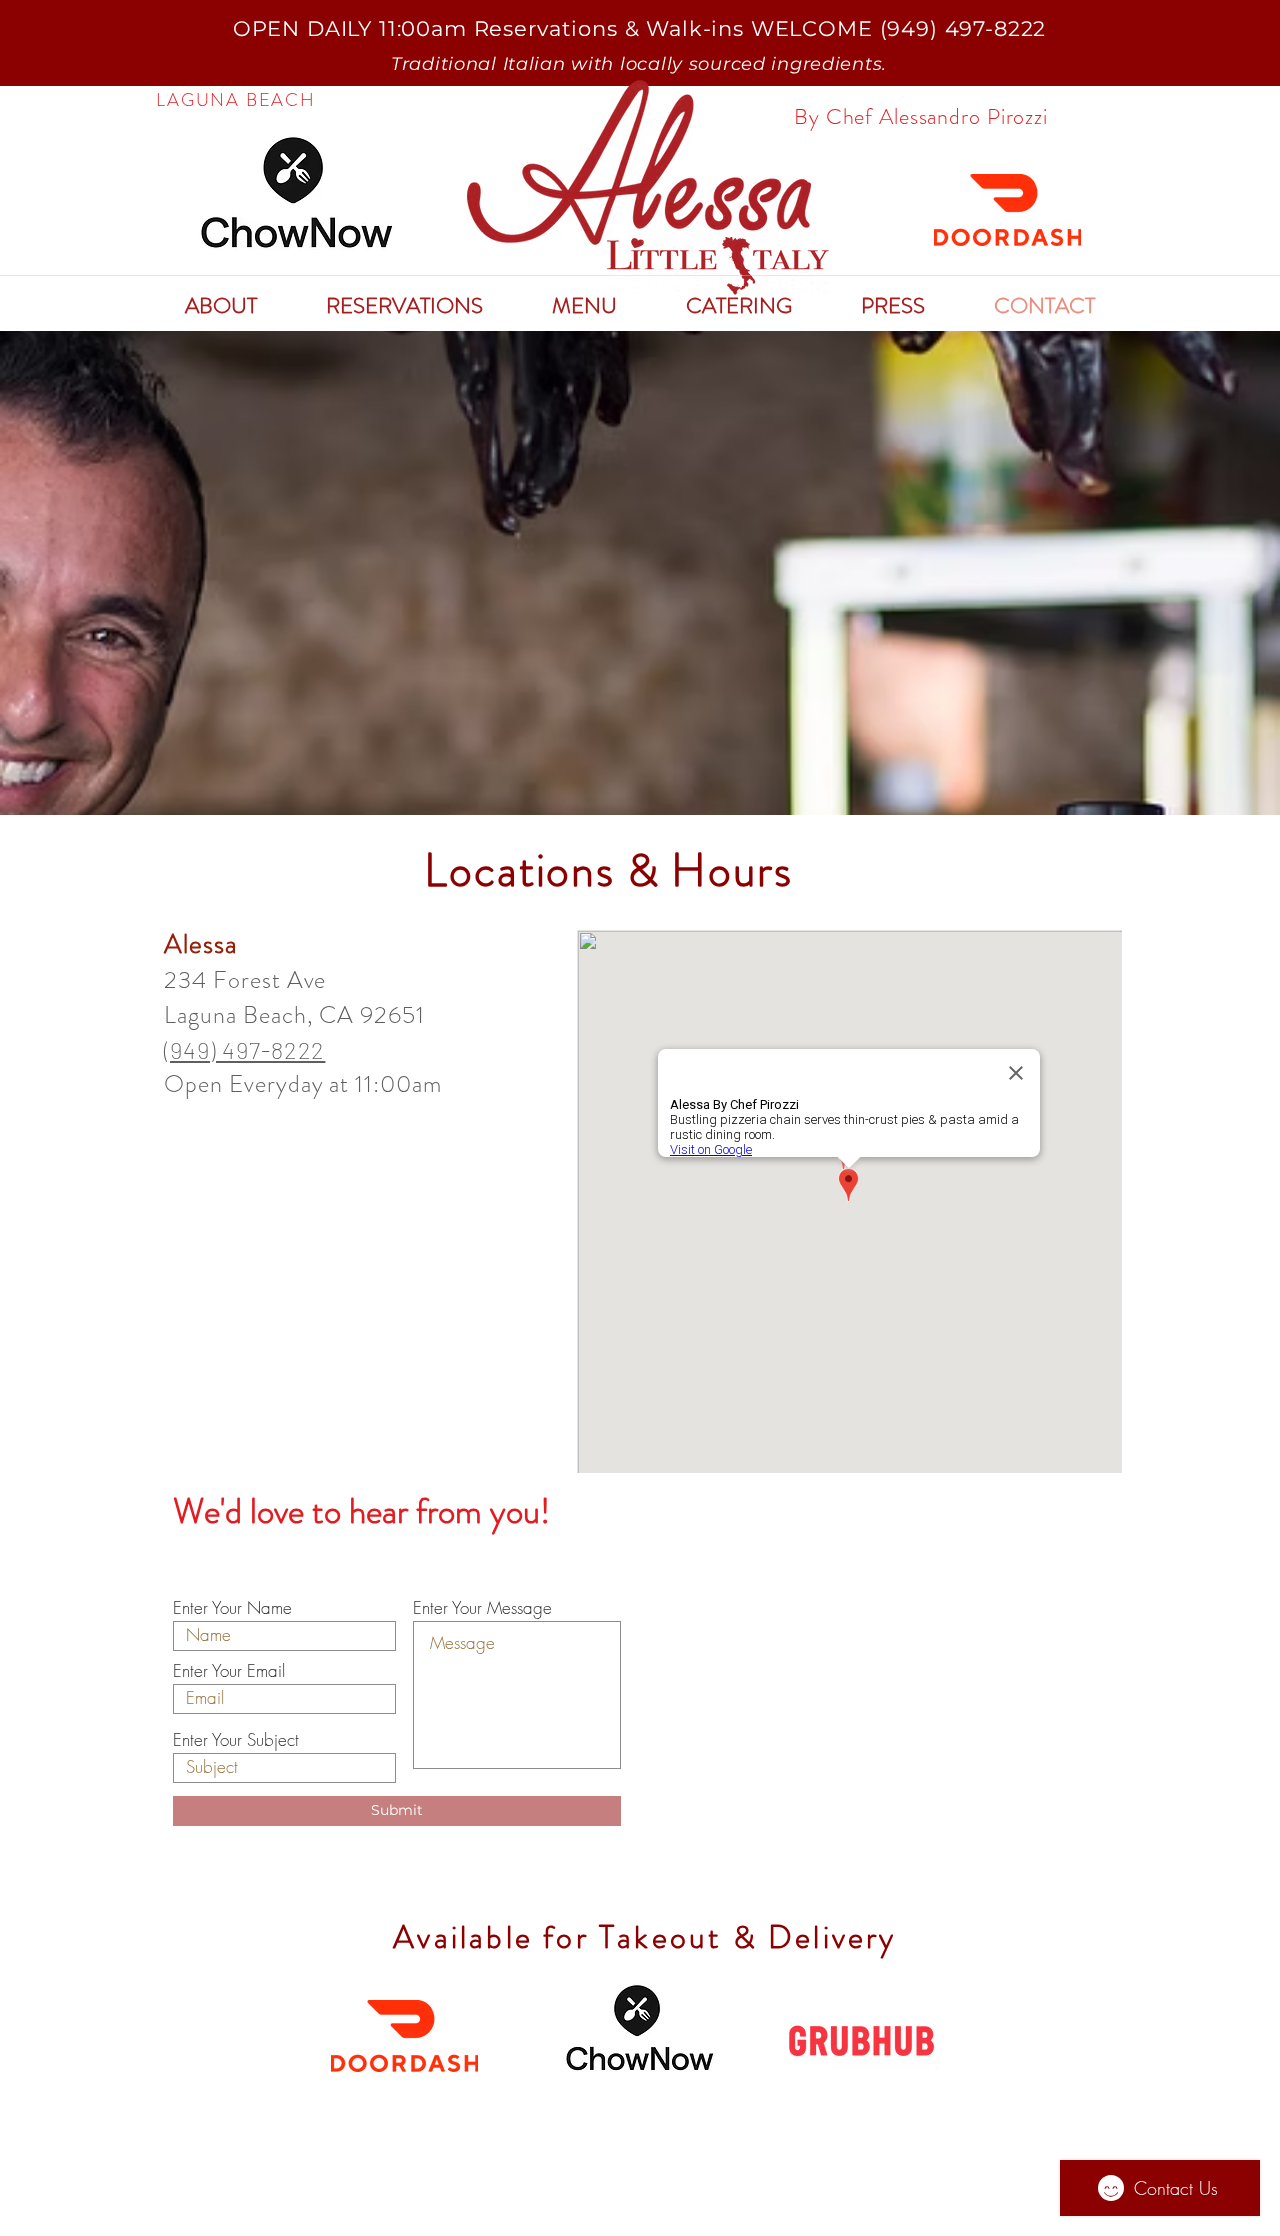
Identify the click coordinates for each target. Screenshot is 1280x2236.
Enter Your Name (232, 1607)
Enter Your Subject (236, 1739)
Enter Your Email (229, 1670)
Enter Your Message (482, 1607)
